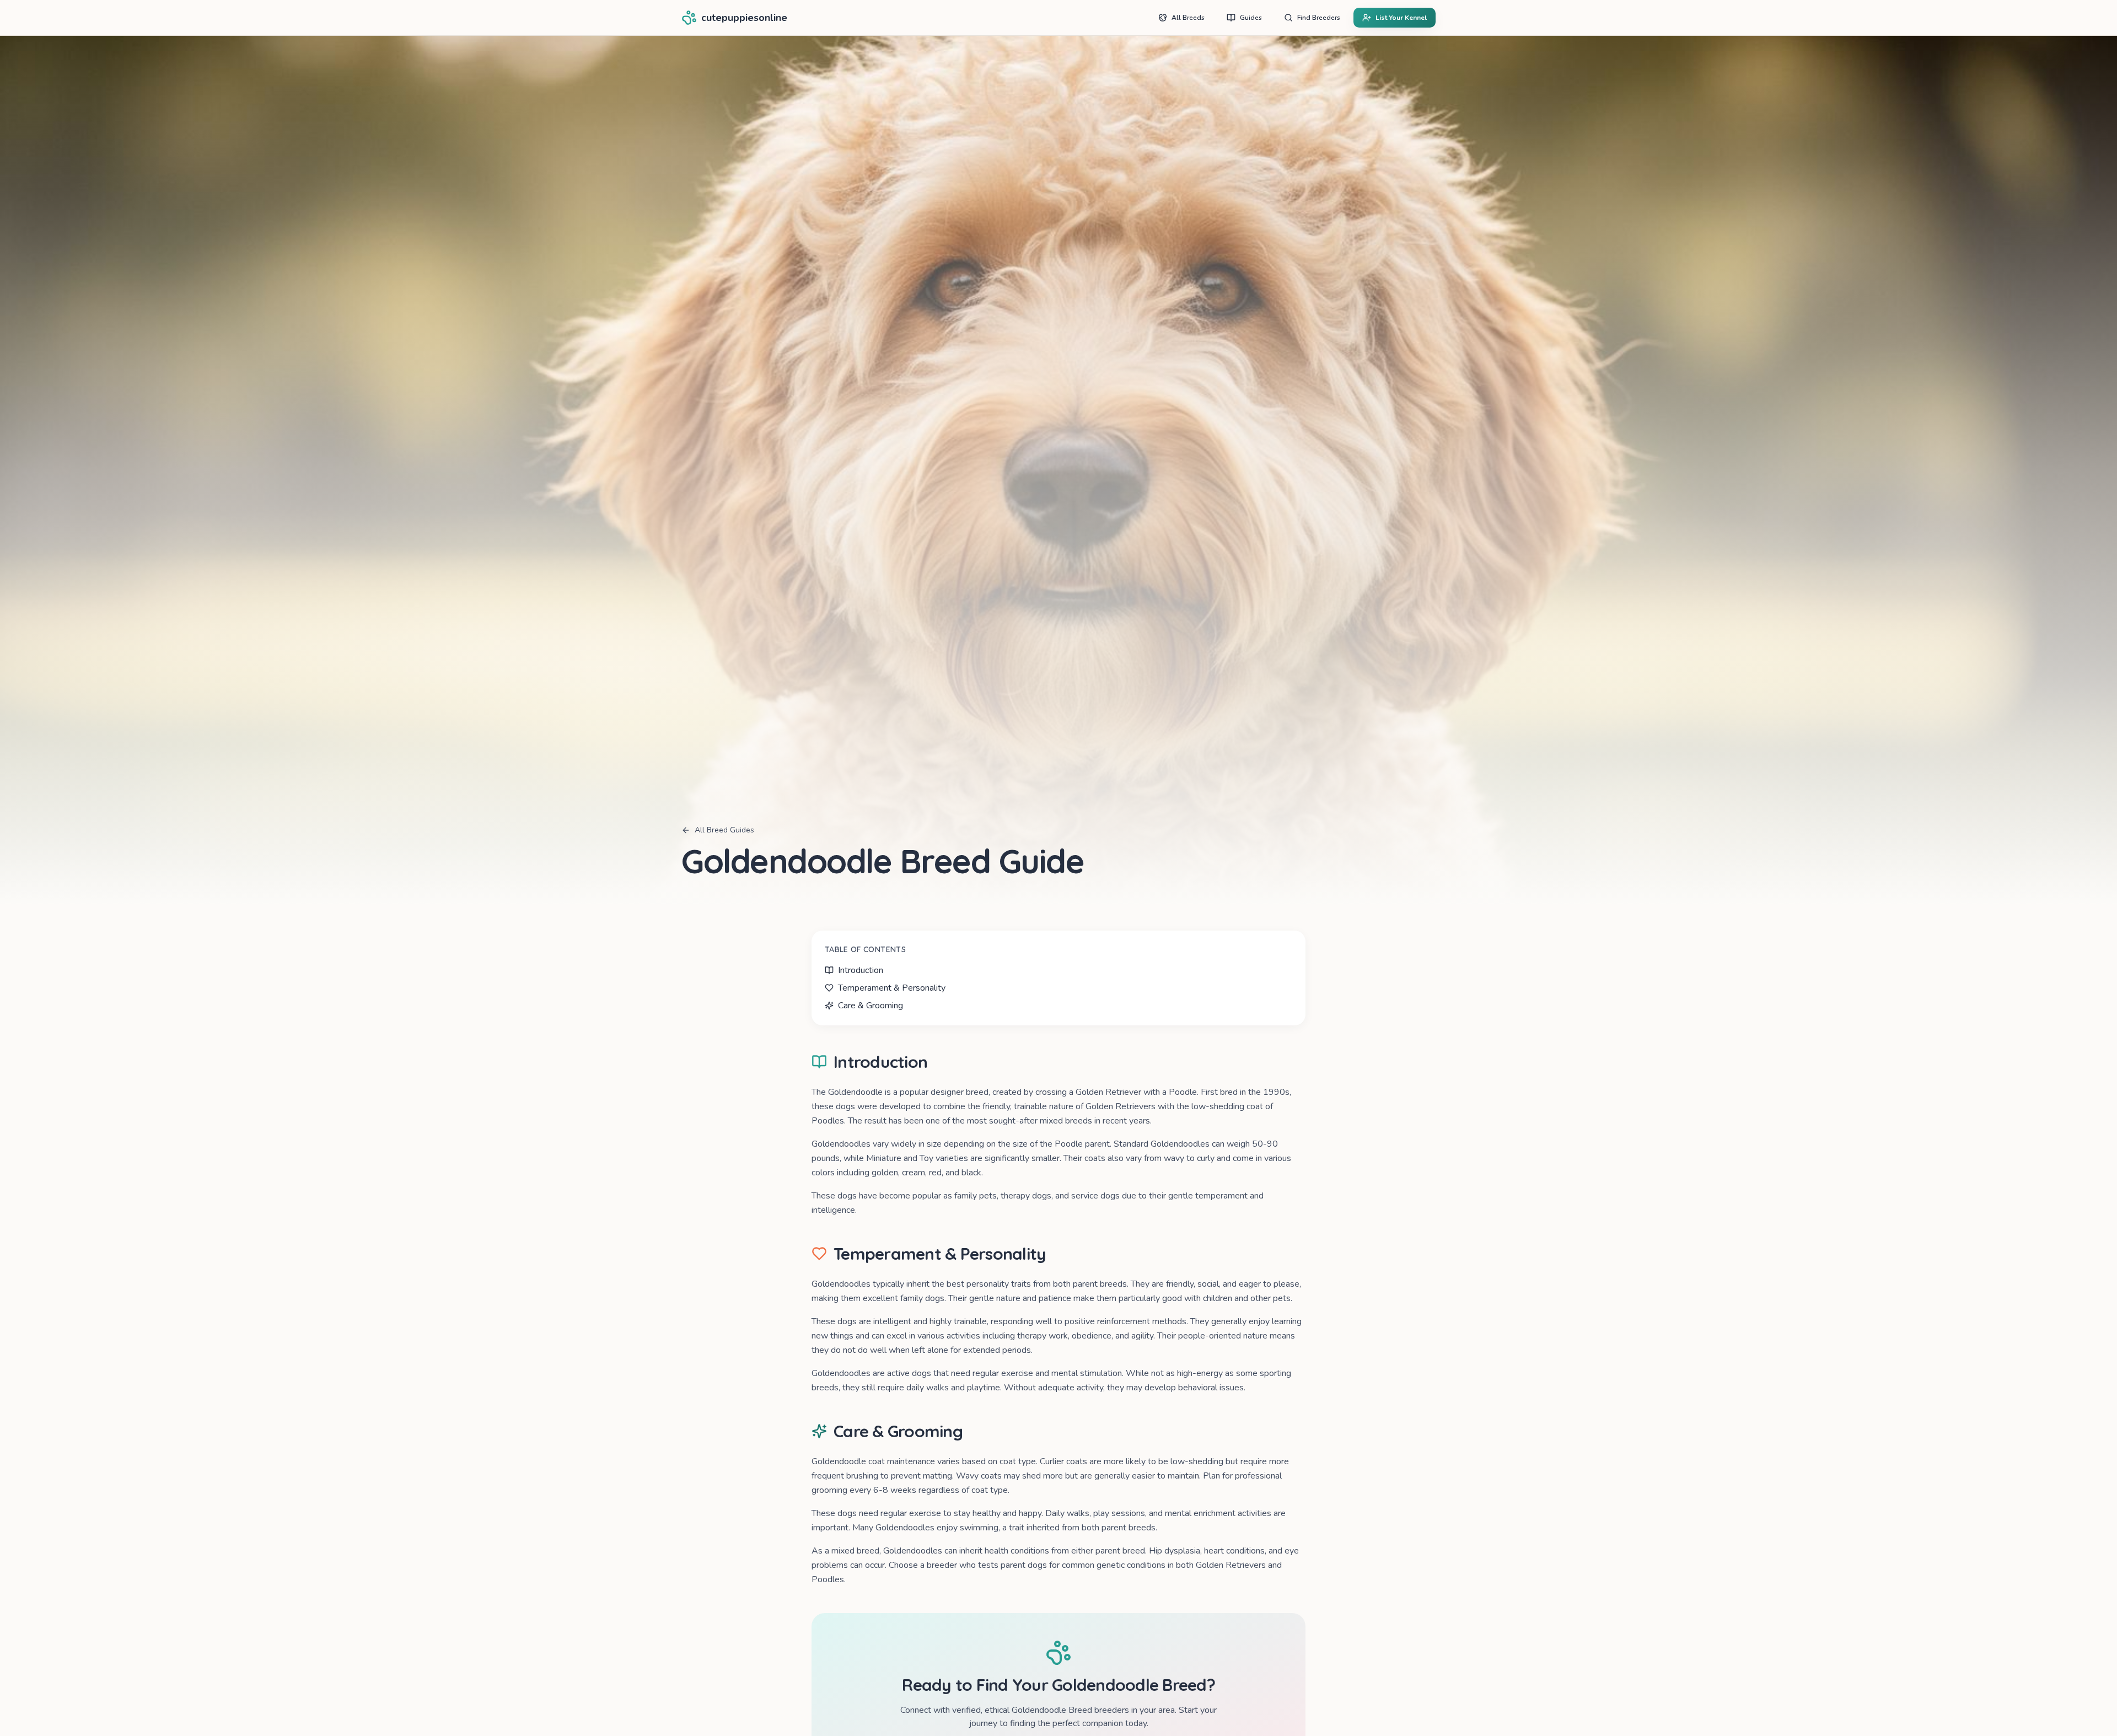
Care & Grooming (871, 1006)
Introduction (861, 970)
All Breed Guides (724, 830)
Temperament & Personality (892, 988)
